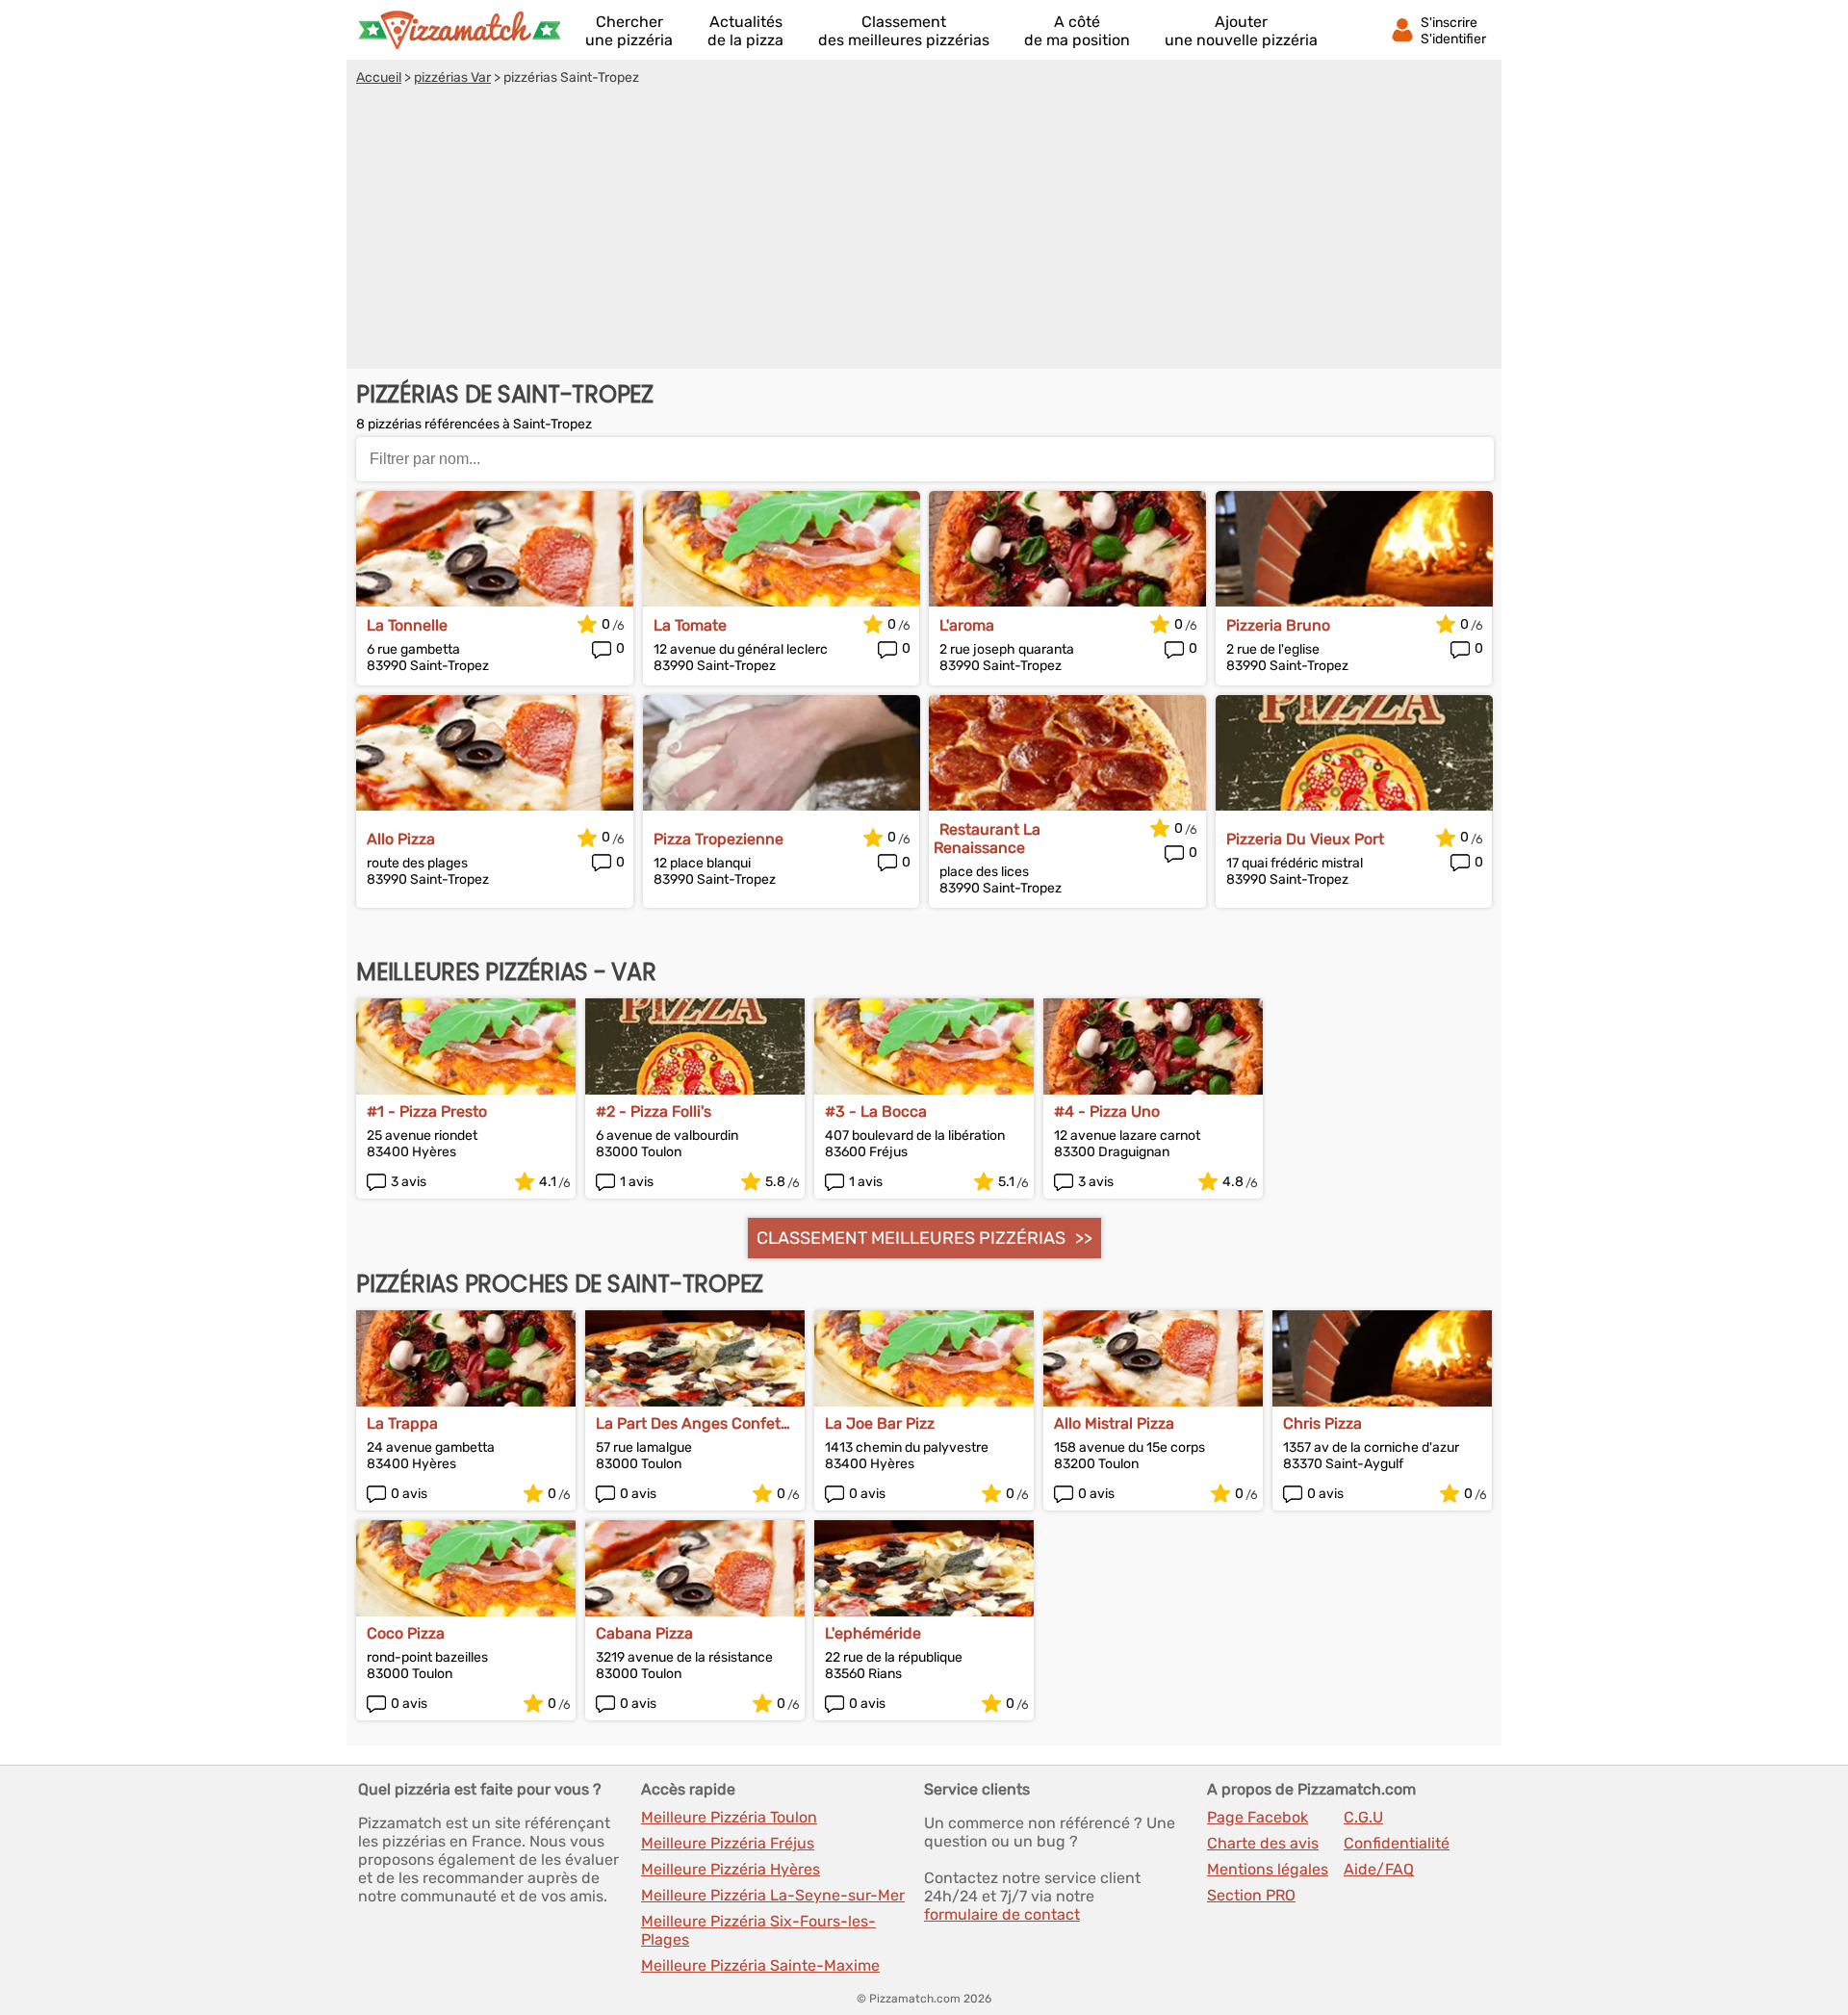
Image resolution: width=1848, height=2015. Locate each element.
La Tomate (690, 625)
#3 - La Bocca (876, 1111)
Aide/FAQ (1379, 1869)
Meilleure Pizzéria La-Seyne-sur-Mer (773, 1895)
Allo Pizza (401, 839)
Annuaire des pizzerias (459, 30)
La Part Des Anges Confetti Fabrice (693, 1423)
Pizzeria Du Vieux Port (1305, 839)
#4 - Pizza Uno (1107, 1111)
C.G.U (1363, 1817)
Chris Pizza (1322, 1423)
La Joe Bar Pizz (880, 1423)
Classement (904, 31)
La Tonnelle (407, 625)
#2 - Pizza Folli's (654, 1111)
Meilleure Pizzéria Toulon (729, 1817)
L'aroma (967, 625)
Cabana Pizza (644, 1633)
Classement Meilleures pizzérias (911, 1238)
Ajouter (1241, 31)
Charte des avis (1263, 1843)
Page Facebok (1258, 1817)
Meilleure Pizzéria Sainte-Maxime (760, 1965)
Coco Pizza (406, 1633)
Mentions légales (1268, 1869)
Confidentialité (1397, 1843)
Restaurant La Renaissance (987, 839)
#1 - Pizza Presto (427, 1111)
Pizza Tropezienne (719, 839)
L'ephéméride (873, 1633)
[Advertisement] (924, 230)
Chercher (629, 31)
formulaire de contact (1002, 1914)
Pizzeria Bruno (1278, 625)
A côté (1077, 31)
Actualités (745, 31)
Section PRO (1251, 1895)
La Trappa (402, 1423)
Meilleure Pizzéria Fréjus (728, 1843)
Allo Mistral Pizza (1114, 1423)
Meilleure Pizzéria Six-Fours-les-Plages (758, 1930)
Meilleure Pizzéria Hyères (731, 1869)
